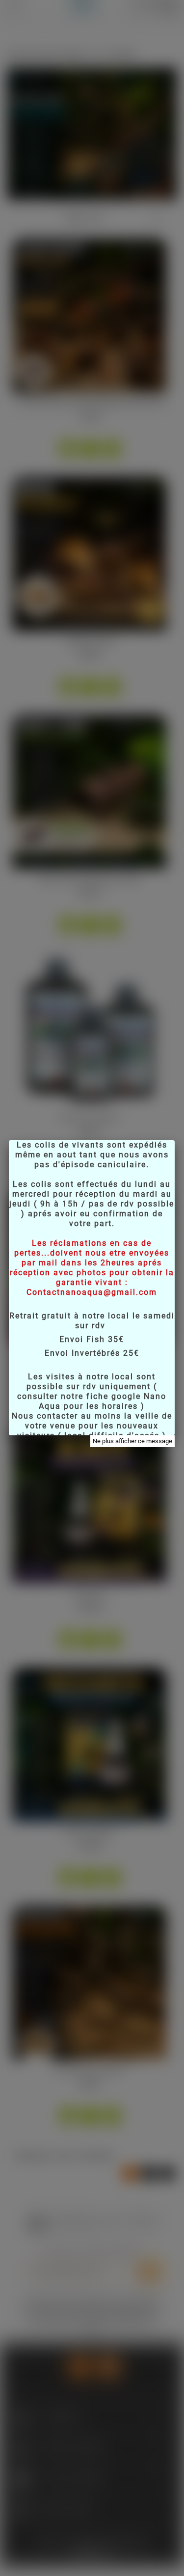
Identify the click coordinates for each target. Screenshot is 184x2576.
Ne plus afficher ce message (132, 1441)
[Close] (175, 1140)
